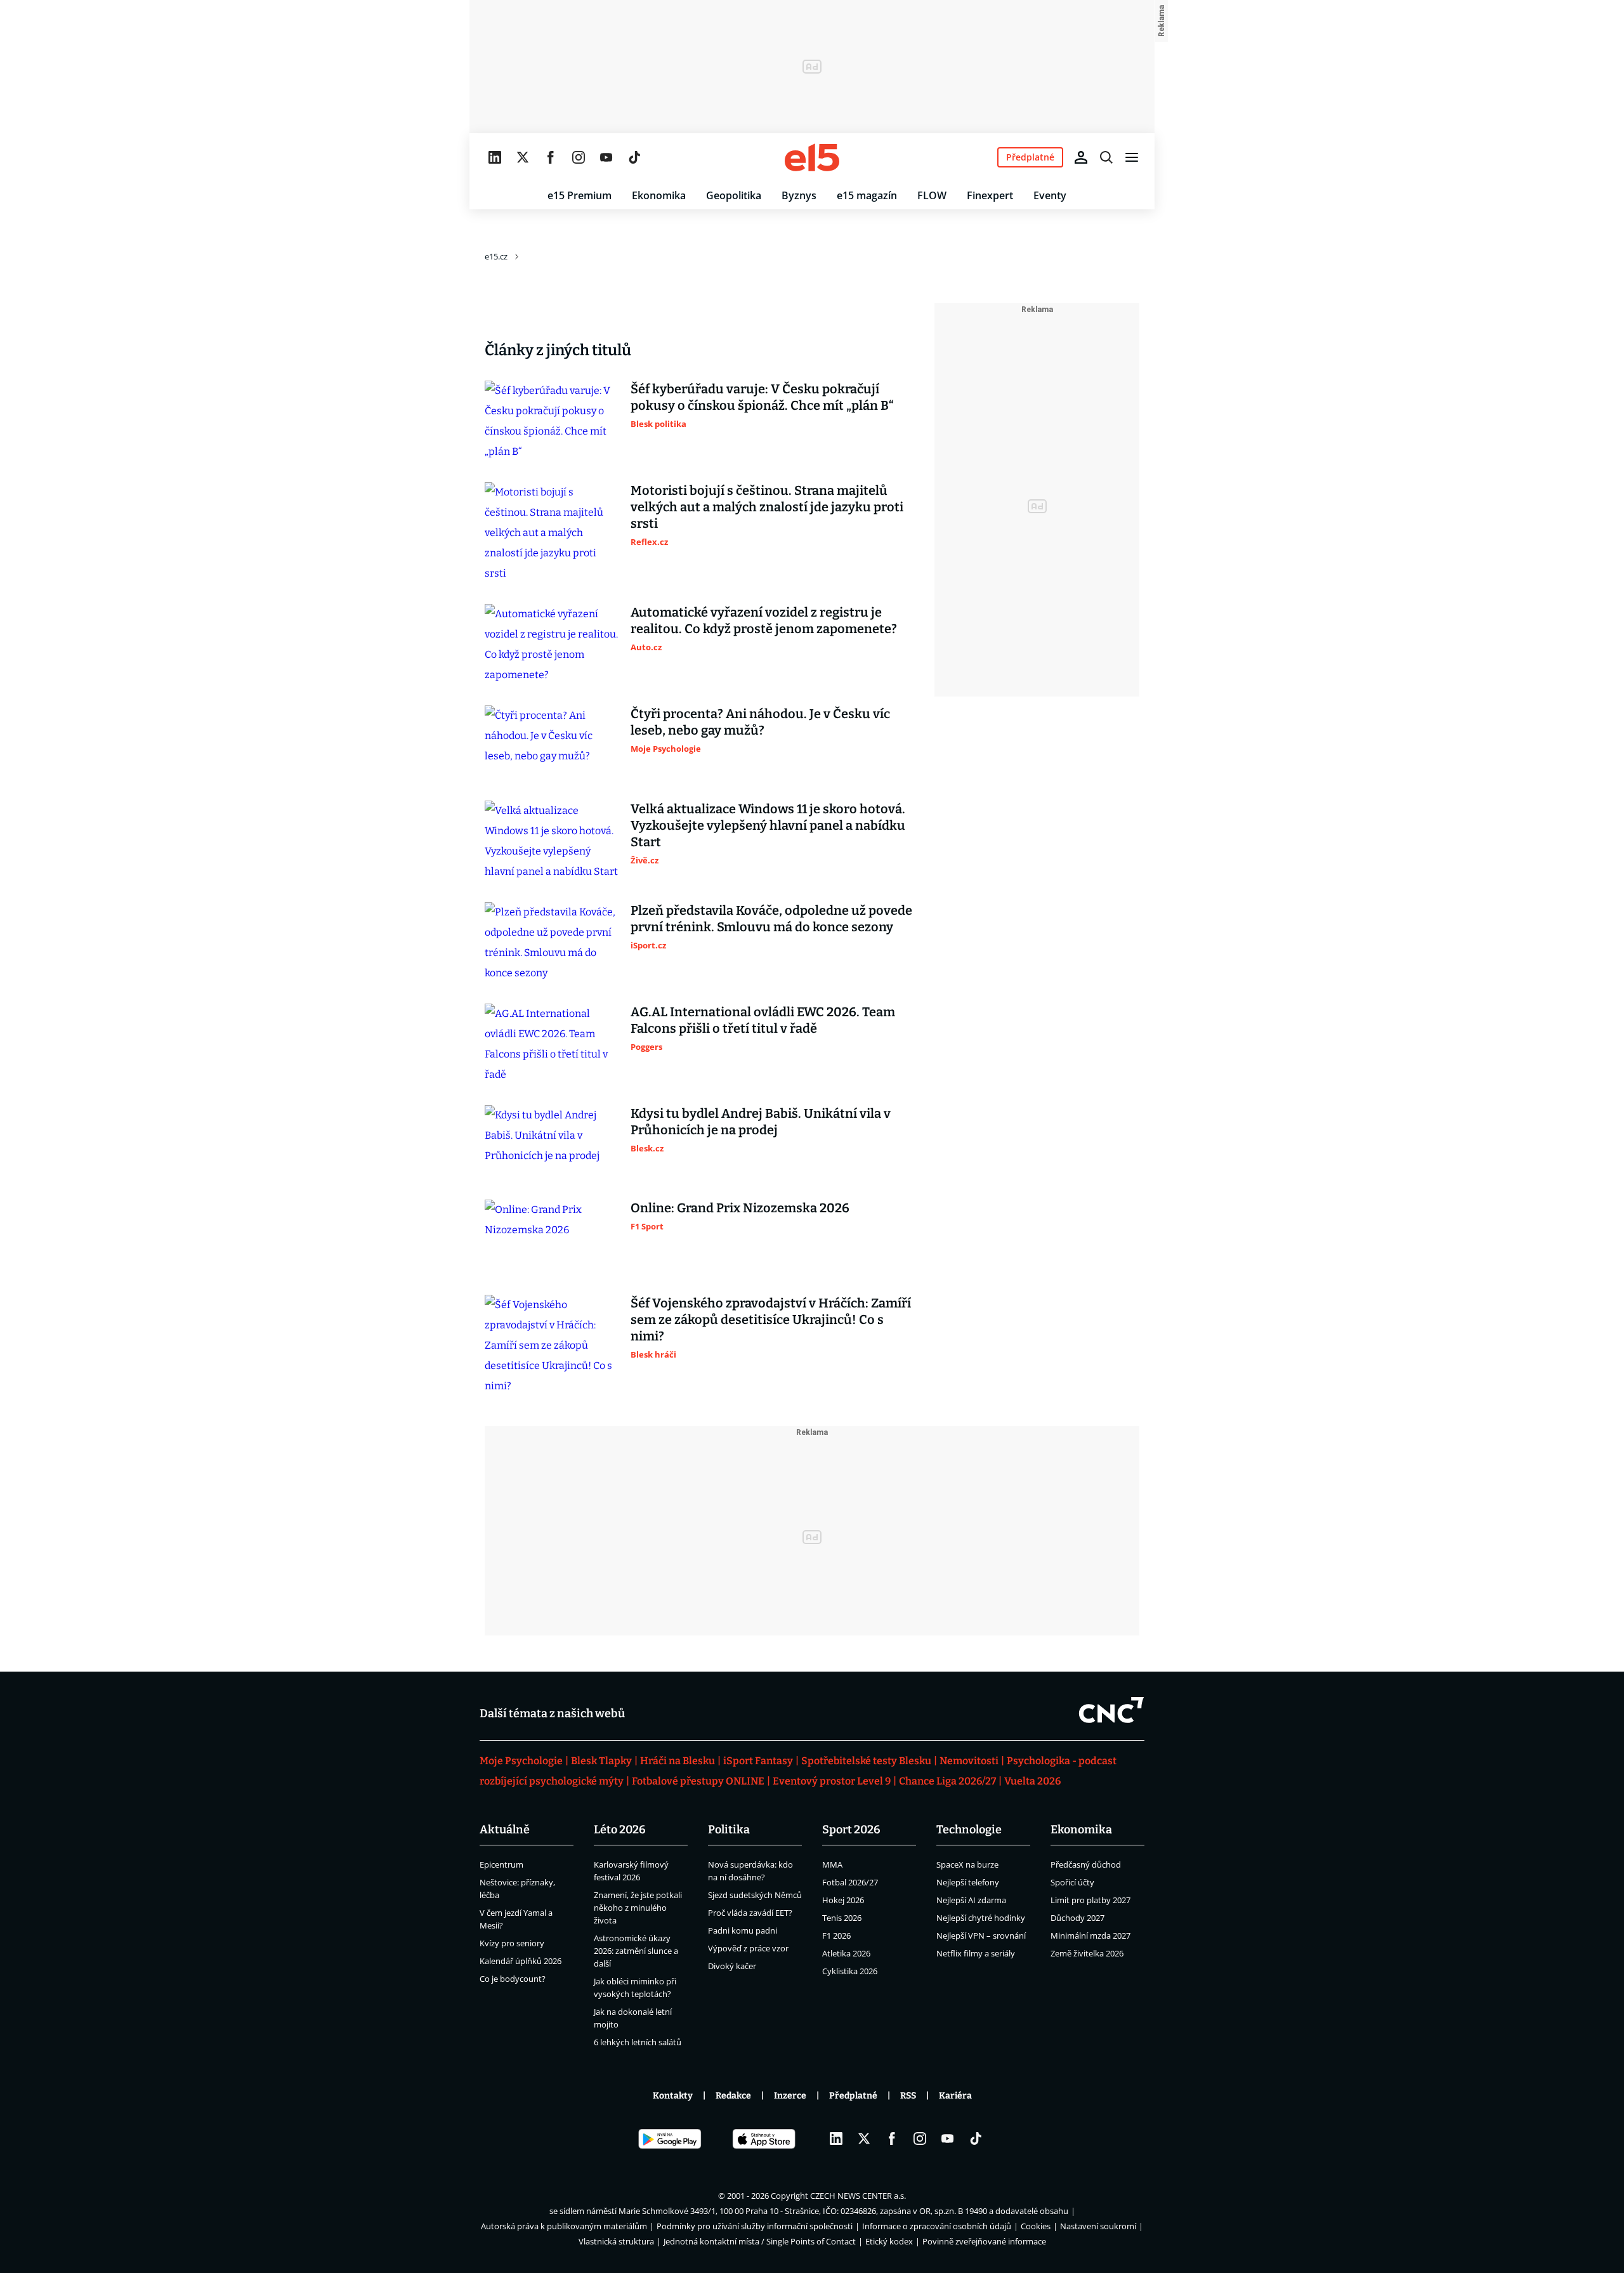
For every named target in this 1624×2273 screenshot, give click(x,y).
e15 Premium (580, 195)
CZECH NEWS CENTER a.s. (858, 2196)
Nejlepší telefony (968, 1882)
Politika (729, 1830)
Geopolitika (734, 195)
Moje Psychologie (521, 1761)
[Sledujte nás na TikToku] (634, 157)
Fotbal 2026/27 (850, 1882)
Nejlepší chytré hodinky (981, 1918)
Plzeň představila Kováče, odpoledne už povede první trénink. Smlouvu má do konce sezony (771, 919)
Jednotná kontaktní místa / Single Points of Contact (760, 2241)
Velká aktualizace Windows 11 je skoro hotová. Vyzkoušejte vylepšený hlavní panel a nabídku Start (768, 825)
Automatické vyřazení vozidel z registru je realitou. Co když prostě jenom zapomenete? (764, 620)
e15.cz (496, 256)
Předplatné (853, 2096)
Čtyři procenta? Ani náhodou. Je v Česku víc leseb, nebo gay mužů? (760, 722)
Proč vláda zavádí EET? (750, 1913)
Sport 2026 (851, 1830)
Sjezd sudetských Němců (755, 1895)
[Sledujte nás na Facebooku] (551, 157)
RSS (908, 2096)
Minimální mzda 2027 (1090, 1936)
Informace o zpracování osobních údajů (937, 2226)
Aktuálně (505, 1830)
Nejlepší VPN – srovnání (981, 1936)
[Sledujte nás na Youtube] (606, 157)
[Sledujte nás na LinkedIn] (495, 157)
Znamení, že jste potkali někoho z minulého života (638, 1908)
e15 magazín (867, 195)
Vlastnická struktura (616, 2241)
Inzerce (790, 2096)
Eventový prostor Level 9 (832, 1781)
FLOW (932, 195)
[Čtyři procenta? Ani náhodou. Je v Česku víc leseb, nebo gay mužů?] (551, 743)
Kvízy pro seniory (512, 1943)
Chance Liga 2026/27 (947, 1781)
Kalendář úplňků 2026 (521, 1961)
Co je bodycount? (513, 1979)
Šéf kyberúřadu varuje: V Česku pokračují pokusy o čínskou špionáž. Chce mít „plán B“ (762, 397)
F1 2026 (836, 1936)
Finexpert (990, 195)
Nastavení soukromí (1098, 2226)
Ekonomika (659, 195)
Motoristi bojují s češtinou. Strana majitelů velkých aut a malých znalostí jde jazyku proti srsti (767, 507)
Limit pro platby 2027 (1090, 1900)
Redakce (733, 2096)
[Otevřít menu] (1132, 157)
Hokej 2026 (843, 1900)
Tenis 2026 (842, 1918)
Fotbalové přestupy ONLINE (698, 1781)
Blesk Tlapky (601, 1761)
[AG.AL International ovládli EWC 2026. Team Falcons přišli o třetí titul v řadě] (551, 1044)
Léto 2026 (620, 1830)
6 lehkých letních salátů (638, 2042)
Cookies (1036, 2226)
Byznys (799, 195)
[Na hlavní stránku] (812, 157)
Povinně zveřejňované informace (984, 2241)
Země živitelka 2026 (1087, 1953)
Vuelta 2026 (1032, 1781)
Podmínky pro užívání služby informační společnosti (755, 2226)
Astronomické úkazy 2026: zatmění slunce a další (636, 1951)
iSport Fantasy (758, 1761)
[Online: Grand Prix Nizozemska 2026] (551, 1237)
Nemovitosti (969, 1761)
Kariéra (955, 2096)
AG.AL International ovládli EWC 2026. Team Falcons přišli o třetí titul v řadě (763, 1020)
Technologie (969, 1830)
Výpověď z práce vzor (748, 1948)
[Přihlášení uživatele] (1081, 157)
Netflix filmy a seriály (976, 1953)
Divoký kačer (732, 1966)
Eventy (1050, 195)
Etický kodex (889, 2241)
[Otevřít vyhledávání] (1106, 157)
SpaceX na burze (967, 1864)
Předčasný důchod (1086, 1864)
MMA (832, 1864)
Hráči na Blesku (678, 1761)
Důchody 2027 (1077, 1918)
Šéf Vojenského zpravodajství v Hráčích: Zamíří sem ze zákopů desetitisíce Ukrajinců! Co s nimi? (771, 1320)
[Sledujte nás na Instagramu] (579, 157)
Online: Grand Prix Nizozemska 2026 (740, 1208)
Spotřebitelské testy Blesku (866, 1761)
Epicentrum (501, 1864)
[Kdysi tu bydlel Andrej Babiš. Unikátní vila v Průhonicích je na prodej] (551, 1143)
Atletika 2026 (846, 1953)
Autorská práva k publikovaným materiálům (564, 2226)
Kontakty (673, 2096)
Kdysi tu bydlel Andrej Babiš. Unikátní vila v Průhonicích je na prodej (761, 1122)
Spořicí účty (1072, 1882)
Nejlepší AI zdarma (971, 1900)
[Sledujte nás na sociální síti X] (523, 157)
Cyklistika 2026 (850, 1971)
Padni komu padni (743, 1930)
